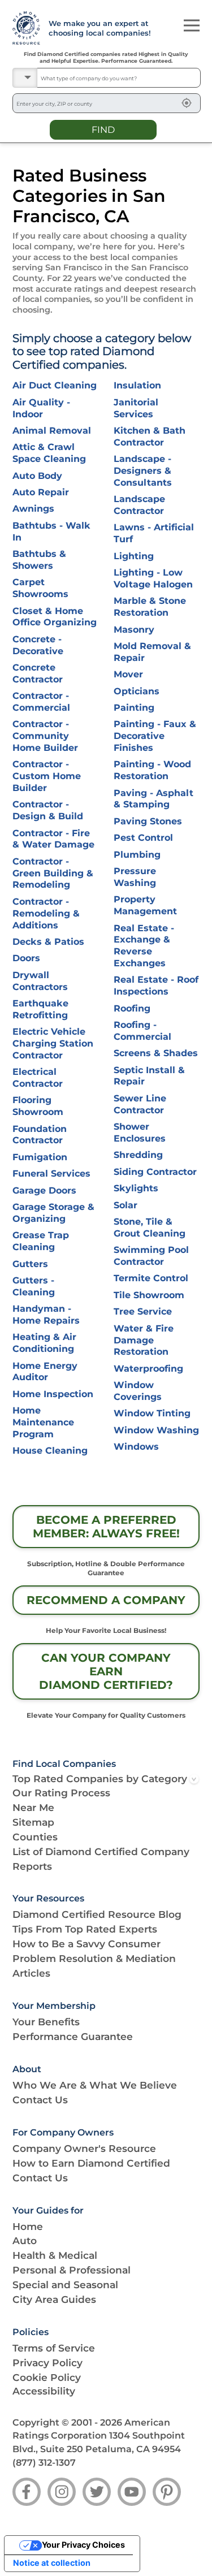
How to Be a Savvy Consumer (86, 1944)
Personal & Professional (72, 2270)
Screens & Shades (156, 1053)
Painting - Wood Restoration (152, 770)
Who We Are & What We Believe (95, 2085)
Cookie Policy (47, 2377)
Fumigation (40, 1157)
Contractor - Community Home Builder (45, 736)
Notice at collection (52, 2563)
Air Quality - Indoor (41, 408)
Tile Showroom (149, 1295)
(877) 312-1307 (44, 2463)
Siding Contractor (155, 1172)
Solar (126, 1205)
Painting (134, 708)
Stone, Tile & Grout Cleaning (150, 1228)
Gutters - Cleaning (34, 1286)
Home (28, 2226)
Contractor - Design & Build (48, 810)
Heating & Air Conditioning (44, 1343)
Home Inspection (53, 1394)
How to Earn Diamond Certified (91, 2163)
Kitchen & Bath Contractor (150, 436)
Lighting (134, 556)
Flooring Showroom (38, 1106)
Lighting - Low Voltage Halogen (153, 578)
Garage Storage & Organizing (53, 1213)
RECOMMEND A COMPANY (106, 1600)
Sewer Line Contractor (140, 1104)
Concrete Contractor (38, 673)
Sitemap (33, 1822)
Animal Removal (52, 431)
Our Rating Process (61, 1793)
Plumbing (137, 855)
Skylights (136, 1188)
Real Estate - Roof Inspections (156, 986)
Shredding (138, 1155)
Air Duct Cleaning (55, 385)
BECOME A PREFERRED (106, 1527)
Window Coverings (138, 1391)
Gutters (30, 1264)
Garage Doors (44, 1190)
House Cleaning (50, 1451)
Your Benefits (46, 2022)
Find (103, 129)
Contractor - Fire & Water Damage (53, 839)
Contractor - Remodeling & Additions (46, 913)
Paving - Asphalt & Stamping (153, 799)
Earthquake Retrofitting (40, 1009)
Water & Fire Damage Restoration (144, 1340)
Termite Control (151, 1278)
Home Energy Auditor (45, 1372)
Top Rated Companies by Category (100, 1778)
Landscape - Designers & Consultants (143, 471)
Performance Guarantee (73, 2036)
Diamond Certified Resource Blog (97, 1914)
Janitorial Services (136, 408)
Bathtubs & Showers (39, 560)
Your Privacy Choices (83, 2545)
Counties (35, 1837)
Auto (25, 2240)
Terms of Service (54, 2348)
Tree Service (143, 1311)
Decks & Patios (48, 942)
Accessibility (44, 2391)
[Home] (25, 28)
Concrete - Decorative (38, 645)
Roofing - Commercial (142, 1031)
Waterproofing (148, 1369)
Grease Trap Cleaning (41, 1241)
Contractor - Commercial (41, 702)
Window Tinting (152, 1413)
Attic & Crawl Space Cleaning (49, 453)
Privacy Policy (47, 2363)
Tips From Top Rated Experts (85, 1929)
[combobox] (119, 78)
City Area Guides (54, 2299)
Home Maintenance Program (43, 1422)
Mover (128, 674)
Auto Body (37, 476)
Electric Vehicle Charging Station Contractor (53, 1043)
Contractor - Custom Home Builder (47, 776)
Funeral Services (51, 1174)
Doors (26, 958)
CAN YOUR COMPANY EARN (106, 1671)
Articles (31, 1973)
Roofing (132, 1008)
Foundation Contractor (40, 1135)
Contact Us (40, 2100)
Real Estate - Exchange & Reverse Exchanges (144, 946)
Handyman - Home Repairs (46, 1315)
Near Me (33, 1807)
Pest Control (143, 838)
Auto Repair (41, 492)
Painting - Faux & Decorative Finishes (155, 736)
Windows (136, 1447)
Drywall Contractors (40, 981)
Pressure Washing (135, 877)
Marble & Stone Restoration (150, 607)
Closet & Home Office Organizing (55, 617)
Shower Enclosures (140, 1133)
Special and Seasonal (65, 2285)
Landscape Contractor (139, 505)
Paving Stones (148, 821)
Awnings (33, 509)
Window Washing (156, 1430)
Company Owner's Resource (84, 2148)
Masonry (134, 630)
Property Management (145, 905)
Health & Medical (55, 2255)
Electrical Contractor (38, 1078)
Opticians (137, 691)
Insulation (137, 385)
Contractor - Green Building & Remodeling (53, 873)
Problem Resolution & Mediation (94, 1958)
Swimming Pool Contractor (151, 1256)
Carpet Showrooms (40, 588)
